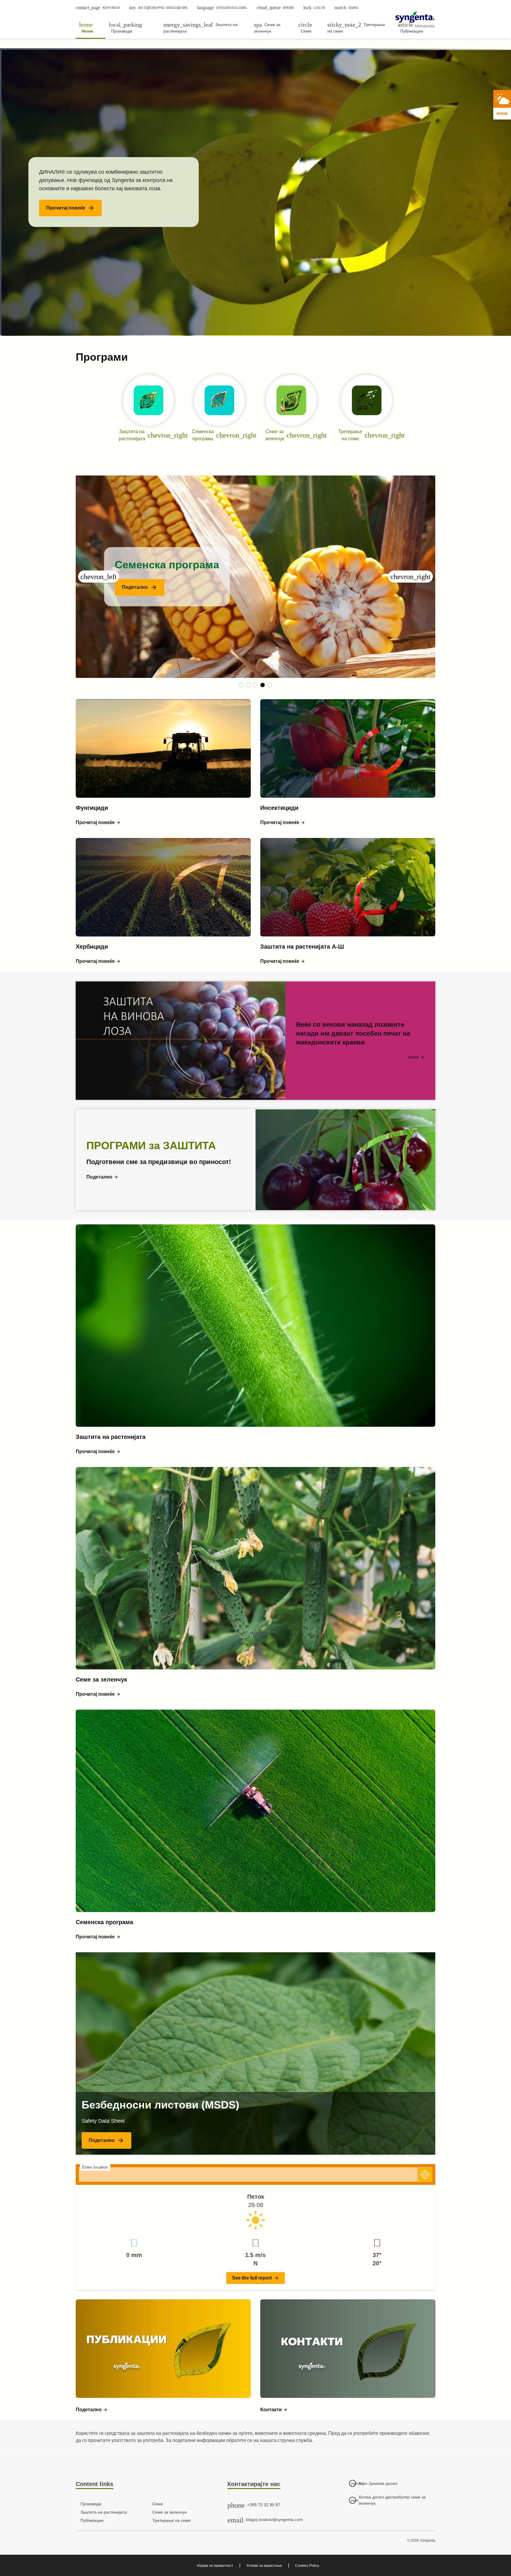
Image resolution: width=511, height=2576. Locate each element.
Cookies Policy (307, 2566)
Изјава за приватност (215, 2566)
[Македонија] (415, 17)
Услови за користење (264, 2566)
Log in (314, 8)
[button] (70, 208)
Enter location (95, 2167)
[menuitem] (90, 28)
